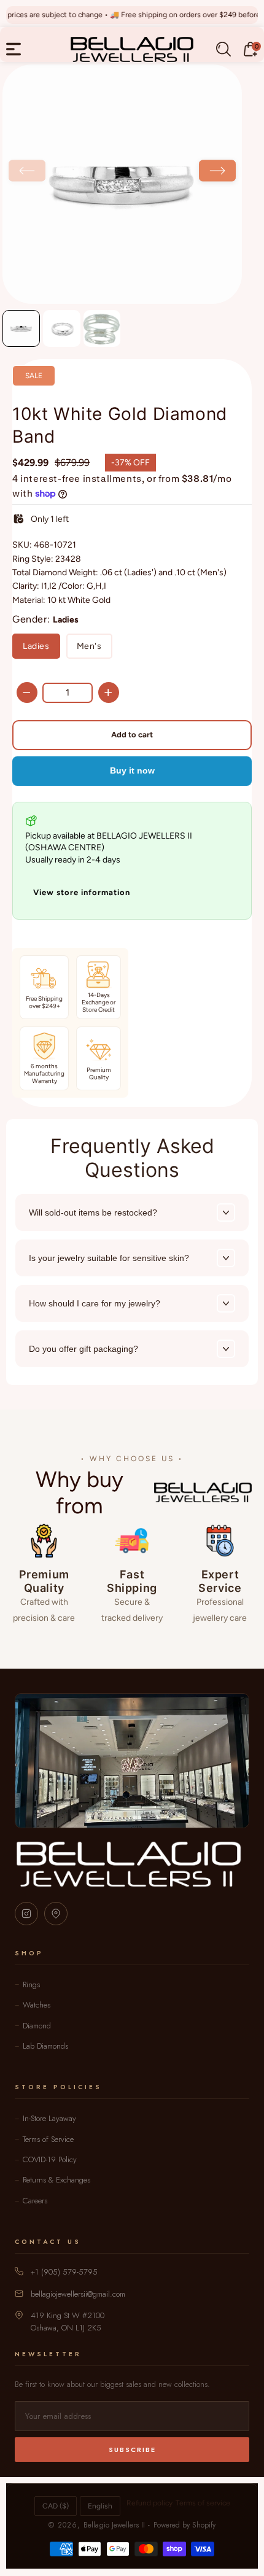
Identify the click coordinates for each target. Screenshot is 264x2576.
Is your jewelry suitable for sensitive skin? (109, 1258)
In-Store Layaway (49, 2118)
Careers (35, 2201)
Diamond (37, 2026)
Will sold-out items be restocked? (93, 1212)
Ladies (36, 646)
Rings (31, 1984)
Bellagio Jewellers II (114, 2525)
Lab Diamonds (45, 2046)
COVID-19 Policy (50, 2159)
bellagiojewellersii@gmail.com (78, 2294)
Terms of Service (48, 2139)
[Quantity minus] (27, 692)
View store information (82, 892)
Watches (37, 2005)
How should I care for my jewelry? (95, 1303)
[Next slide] (217, 170)
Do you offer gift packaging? (83, 1349)
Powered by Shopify (184, 2525)
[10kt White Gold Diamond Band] (122, 184)
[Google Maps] (56, 1914)
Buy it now (132, 770)
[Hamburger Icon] (14, 49)
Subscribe (132, 2450)
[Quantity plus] (109, 692)
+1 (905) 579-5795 (64, 2272)
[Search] (223, 49)
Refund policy (149, 2503)
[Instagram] (26, 1914)
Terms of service (203, 2503)
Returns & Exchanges (56, 2180)
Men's (89, 646)
